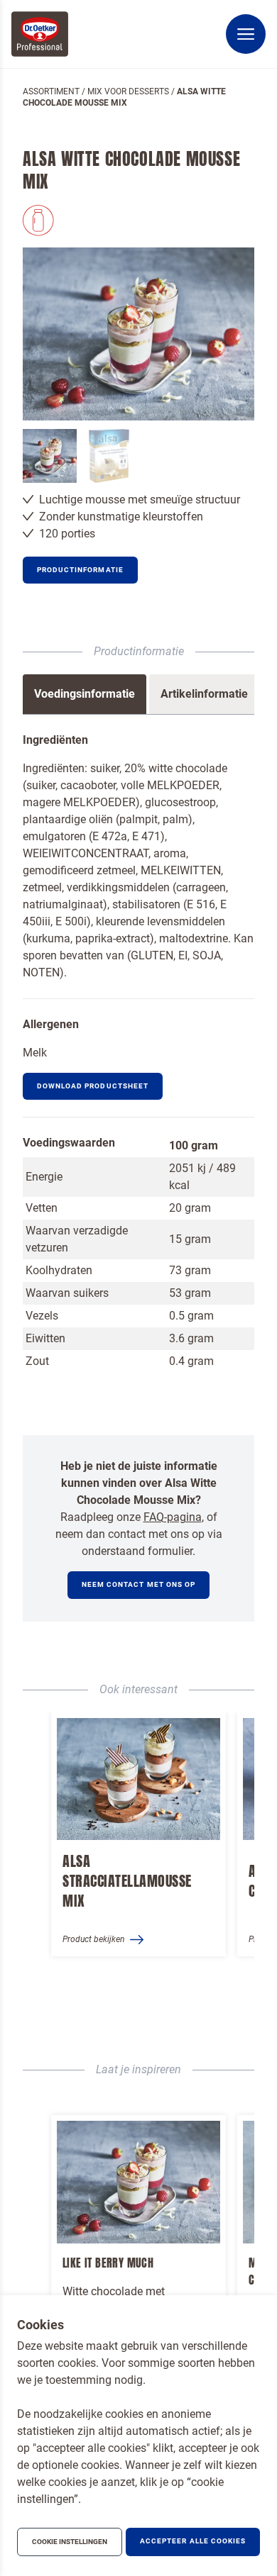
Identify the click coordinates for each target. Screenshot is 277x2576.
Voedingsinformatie (85, 694)
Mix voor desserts (128, 91)
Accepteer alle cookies (193, 2541)
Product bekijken (93, 1939)
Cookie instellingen (70, 2542)
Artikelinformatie (204, 694)
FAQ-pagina (173, 1517)
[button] (80, 570)
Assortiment (51, 91)
